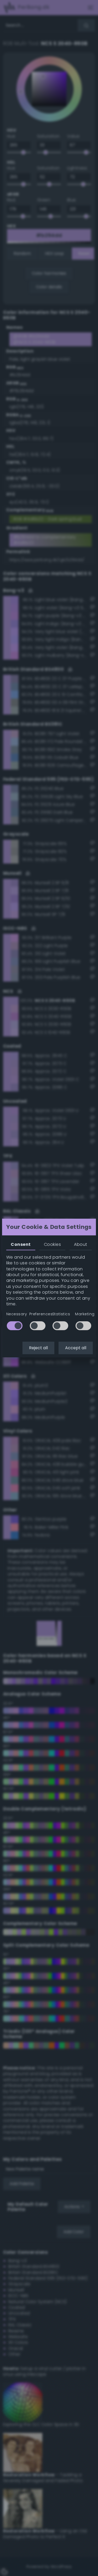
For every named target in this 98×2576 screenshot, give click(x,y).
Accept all (76, 1348)
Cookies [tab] (52, 1244)
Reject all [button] (38, 1348)
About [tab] (80, 1244)
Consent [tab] (21, 1244)
